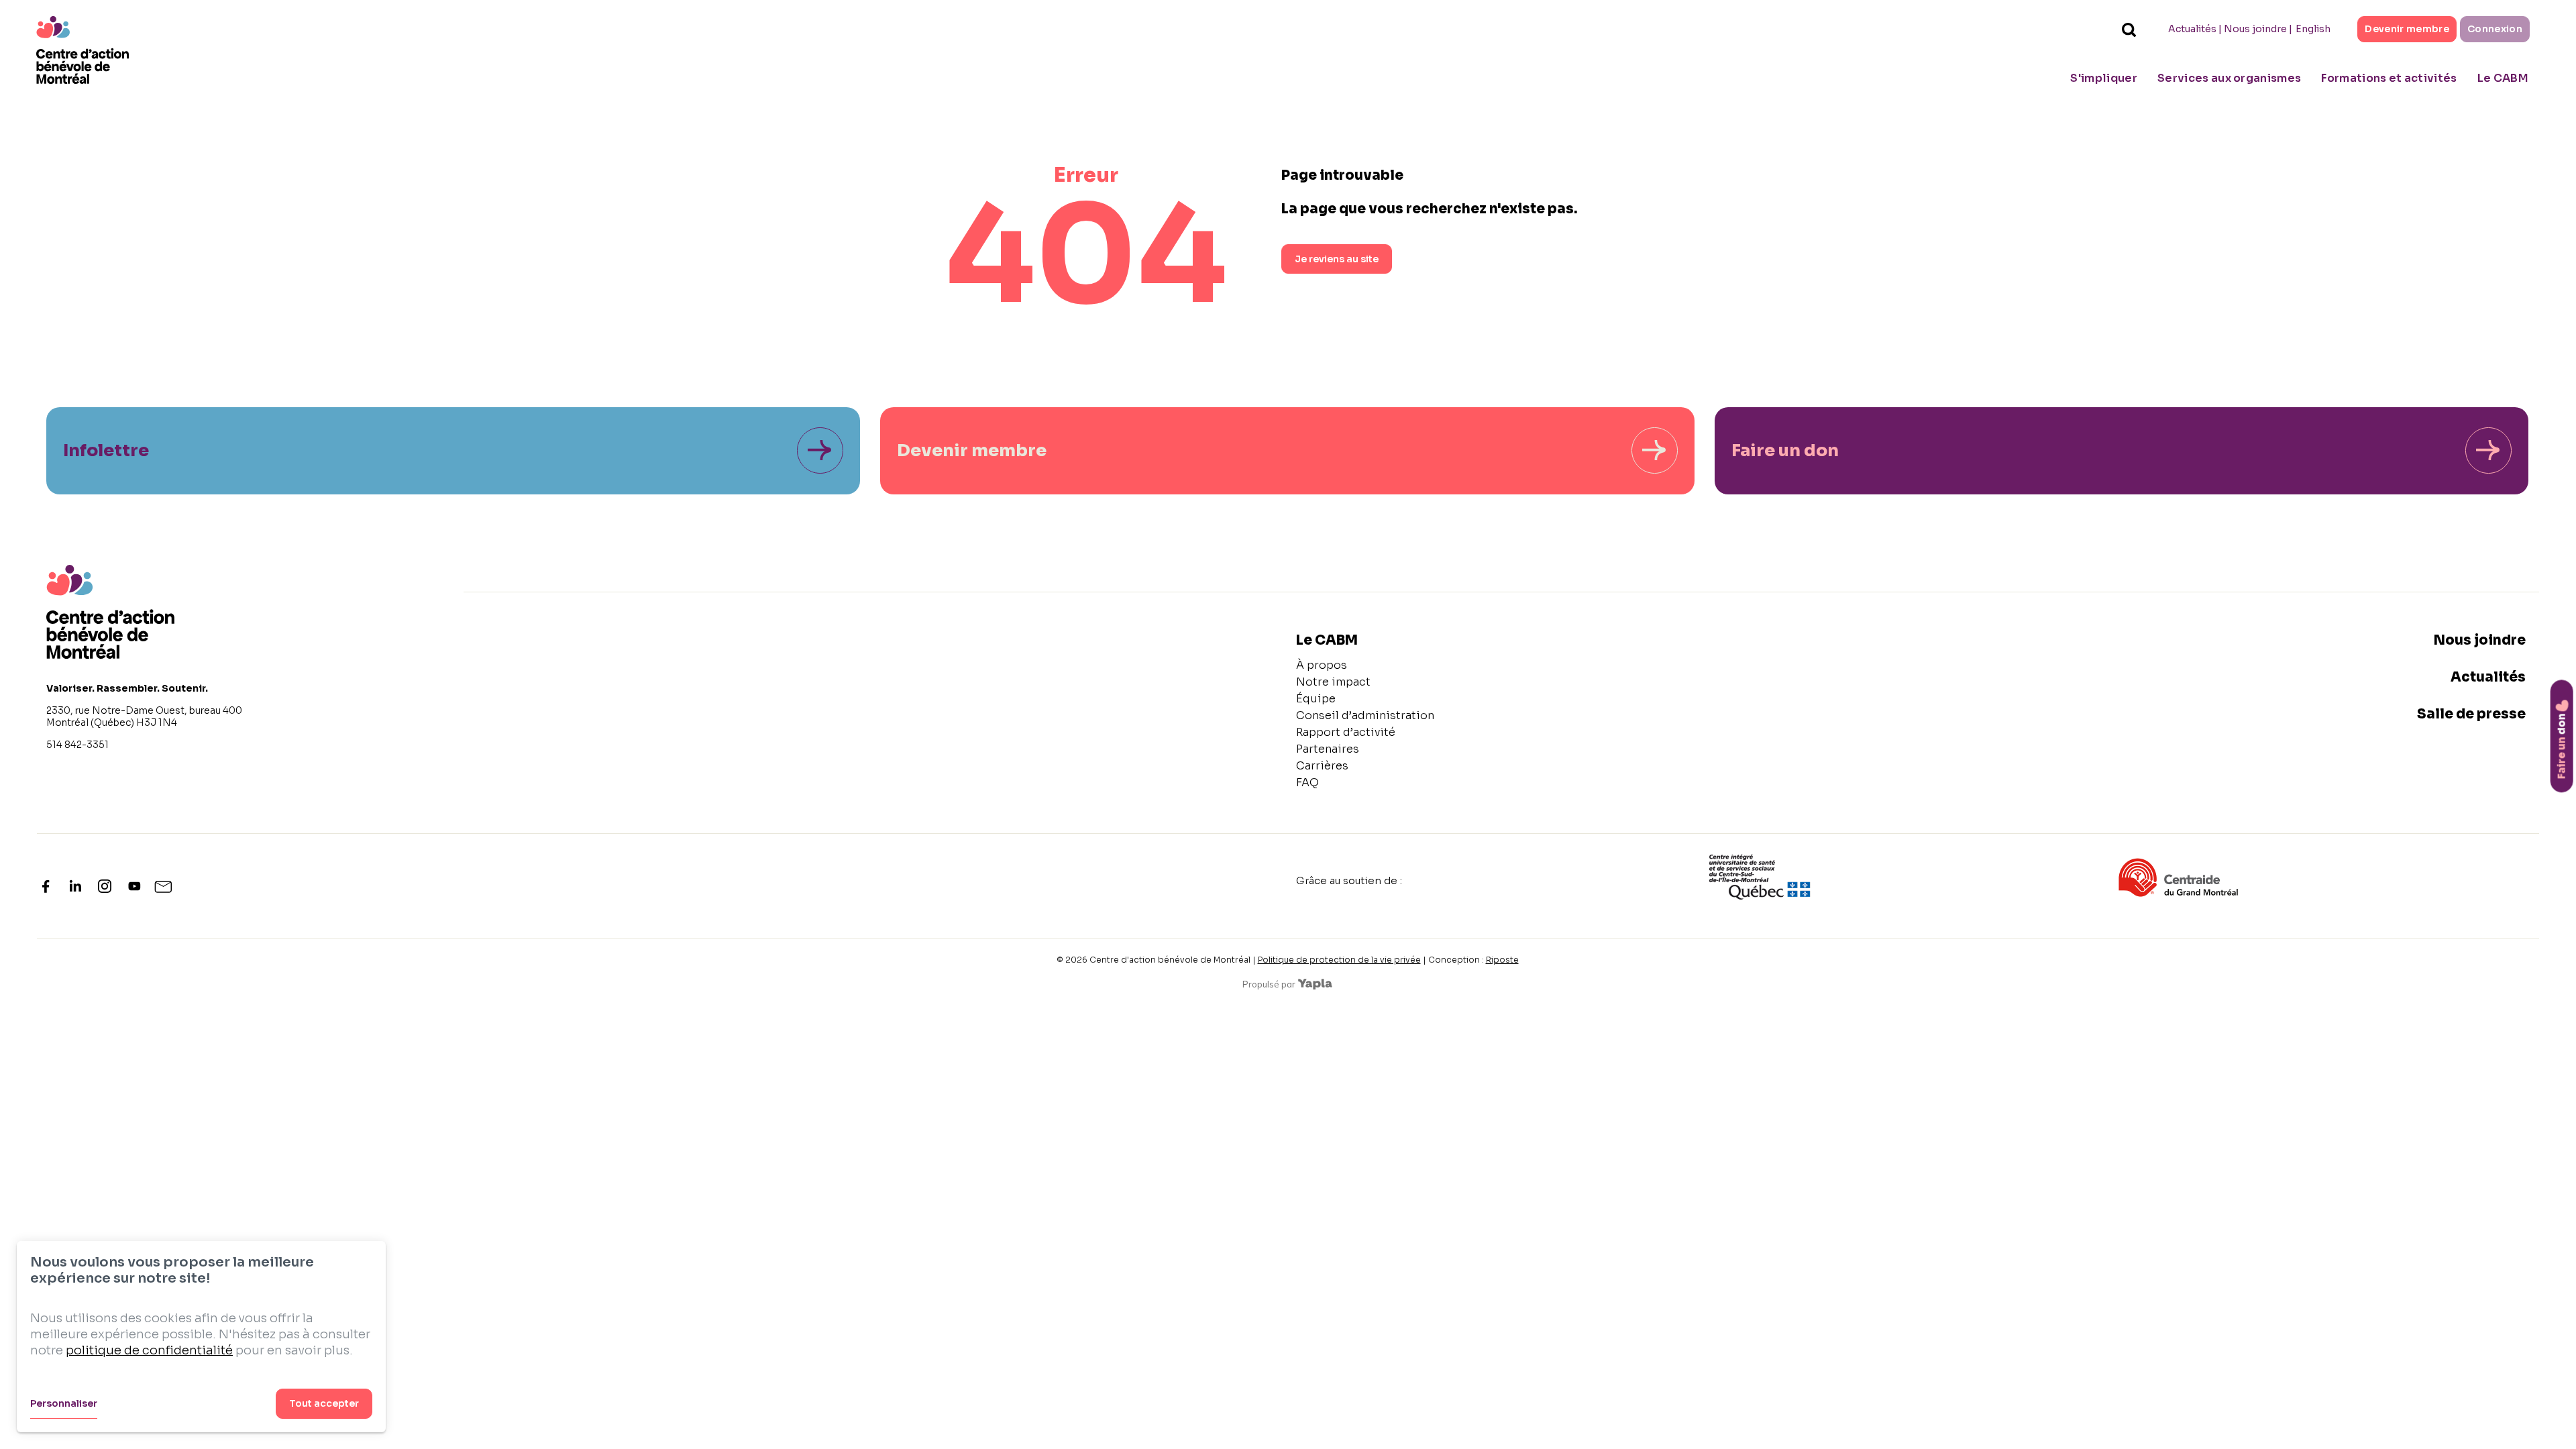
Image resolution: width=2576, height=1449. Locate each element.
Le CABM (2503, 78)
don (2562, 746)
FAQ (1307, 783)
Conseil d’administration (1365, 715)
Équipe (1316, 699)
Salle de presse (2471, 714)
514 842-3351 (77, 745)
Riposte (1502, 960)
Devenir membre (2407, 29)
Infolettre (106, 450)
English (2313, 29)
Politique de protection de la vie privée (1339, 960)
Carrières (1322, 766)
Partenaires (1328, 749)
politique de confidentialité (149, 1350)
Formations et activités (2389, 78)
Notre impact (1333, 682)
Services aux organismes (2229, 78)
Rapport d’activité (1346, 732)
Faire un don (1785, 450)
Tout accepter (324, 1403)
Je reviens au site (1337, 259)
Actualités (2192, 29)
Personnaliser (64, 1403)
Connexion (2495, 29)
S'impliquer (2104, 78)
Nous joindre (2255, 29)
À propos (1322, 665)
